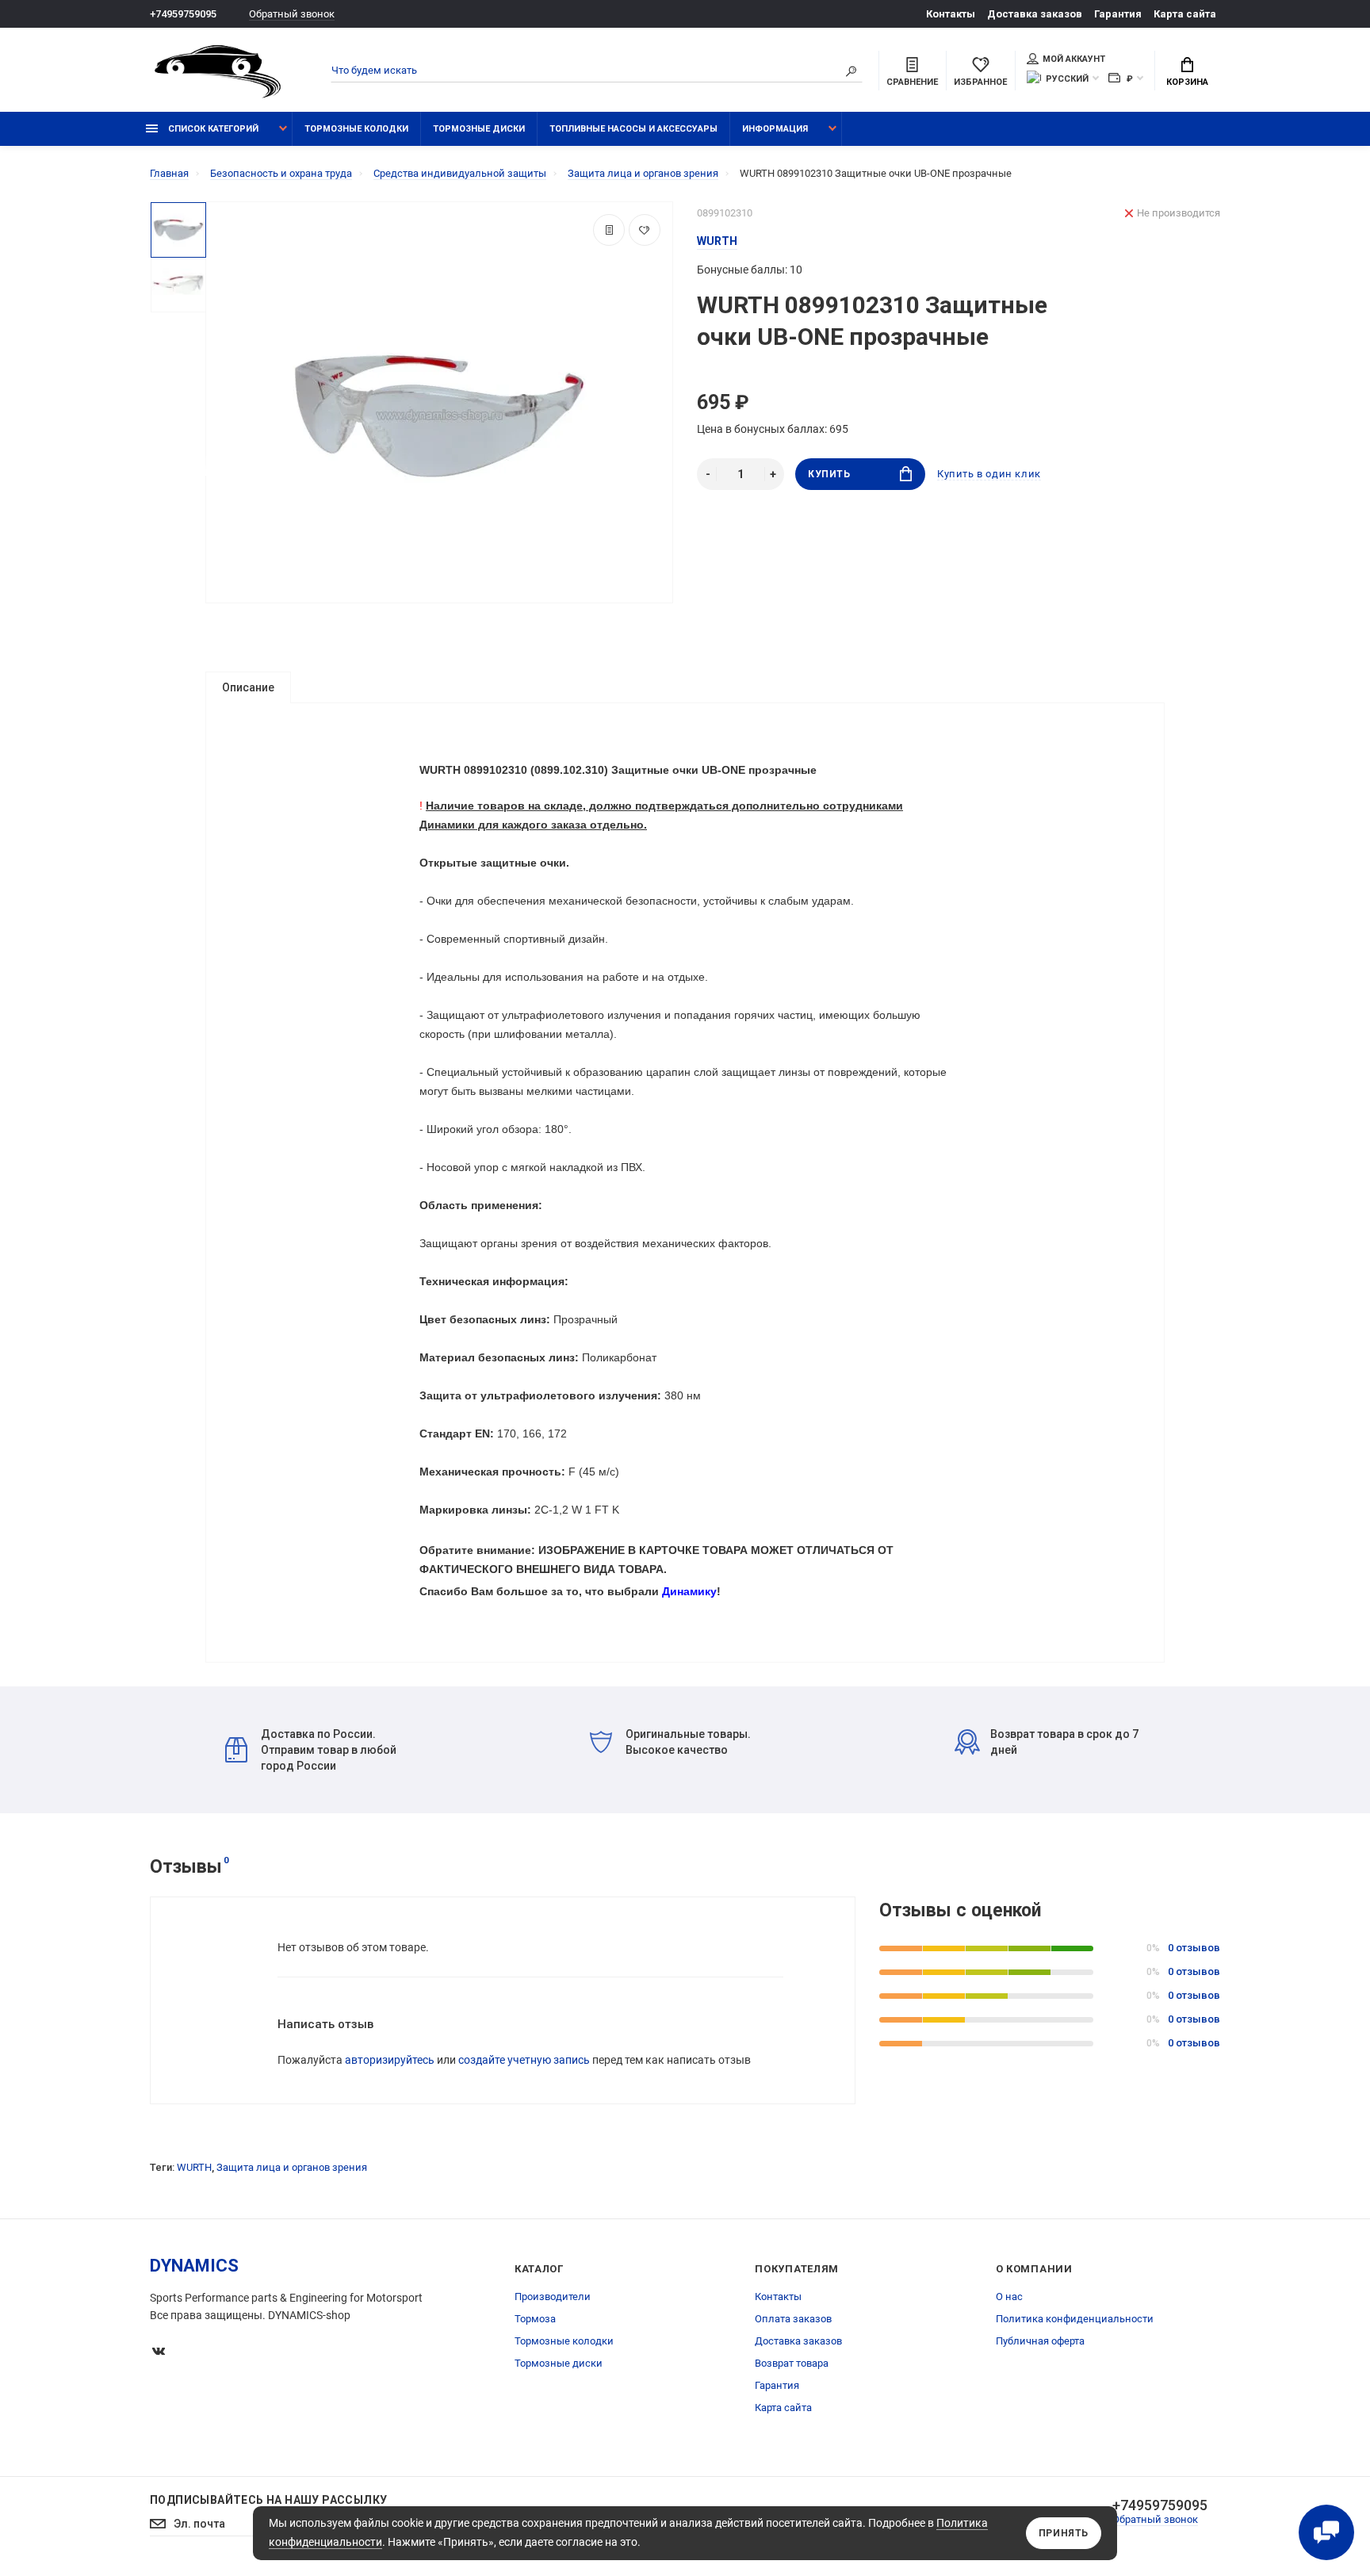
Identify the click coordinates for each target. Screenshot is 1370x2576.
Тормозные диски (479, 129)
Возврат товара (792, 2363)
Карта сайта (1185, 14)
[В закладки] (645, 230)
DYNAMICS (194, 2266)
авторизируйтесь (390, 2060)
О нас (1009, 2297)
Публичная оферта (1040, 2341)
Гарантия (1118, 14)
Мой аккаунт (1074, 59)
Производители (553, 2297)
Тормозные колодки (356, 129)
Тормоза (535, 2319)
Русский (1067, 79)
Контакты (951, 14)
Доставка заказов (1035, 14)
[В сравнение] (609, 230)
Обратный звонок (292, 14)
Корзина (1187, 82)
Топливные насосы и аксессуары (633, 129)
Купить (829, 474)
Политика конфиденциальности (1075, 2319)
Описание (248, 687)
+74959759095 (183, 14)
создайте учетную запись (524, 2060)
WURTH (194, 2167)
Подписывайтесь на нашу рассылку (268, 2500)
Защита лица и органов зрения (292, 2167)
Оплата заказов (793, 2319)
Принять (1064, 2533)
